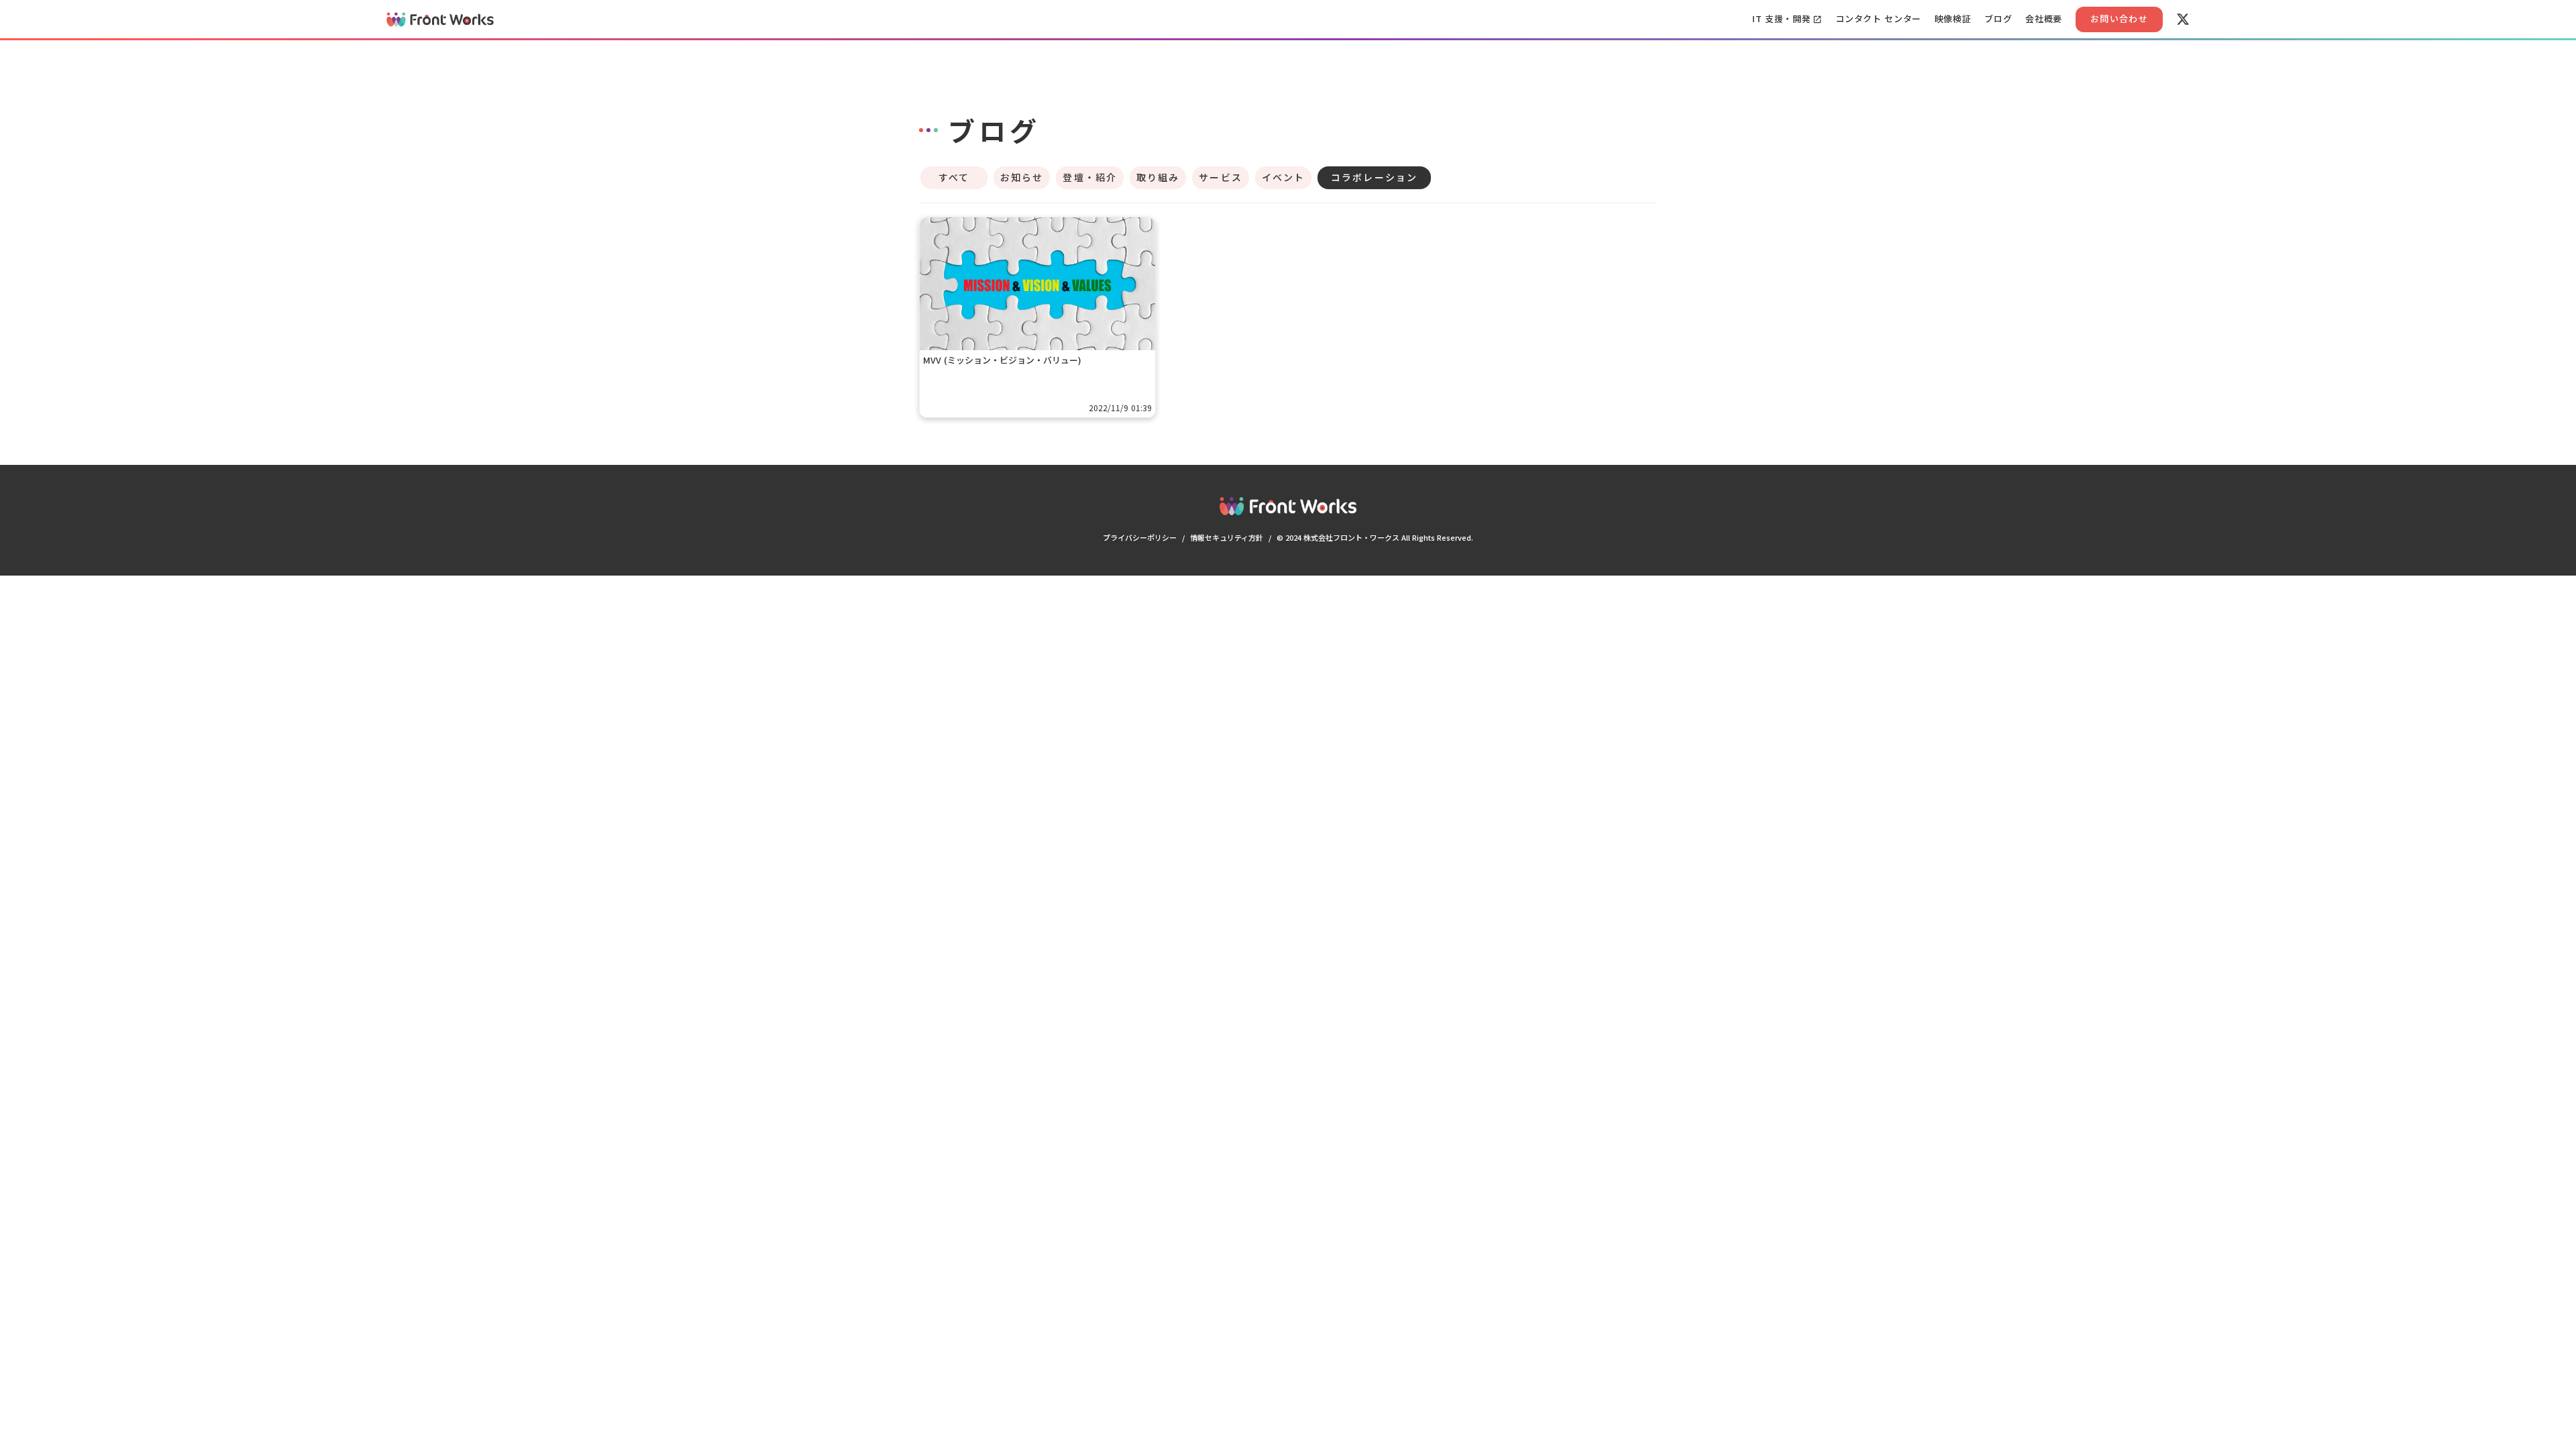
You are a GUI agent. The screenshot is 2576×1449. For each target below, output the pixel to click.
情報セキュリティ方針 (1227, 537)
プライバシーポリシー (1140, 537)
